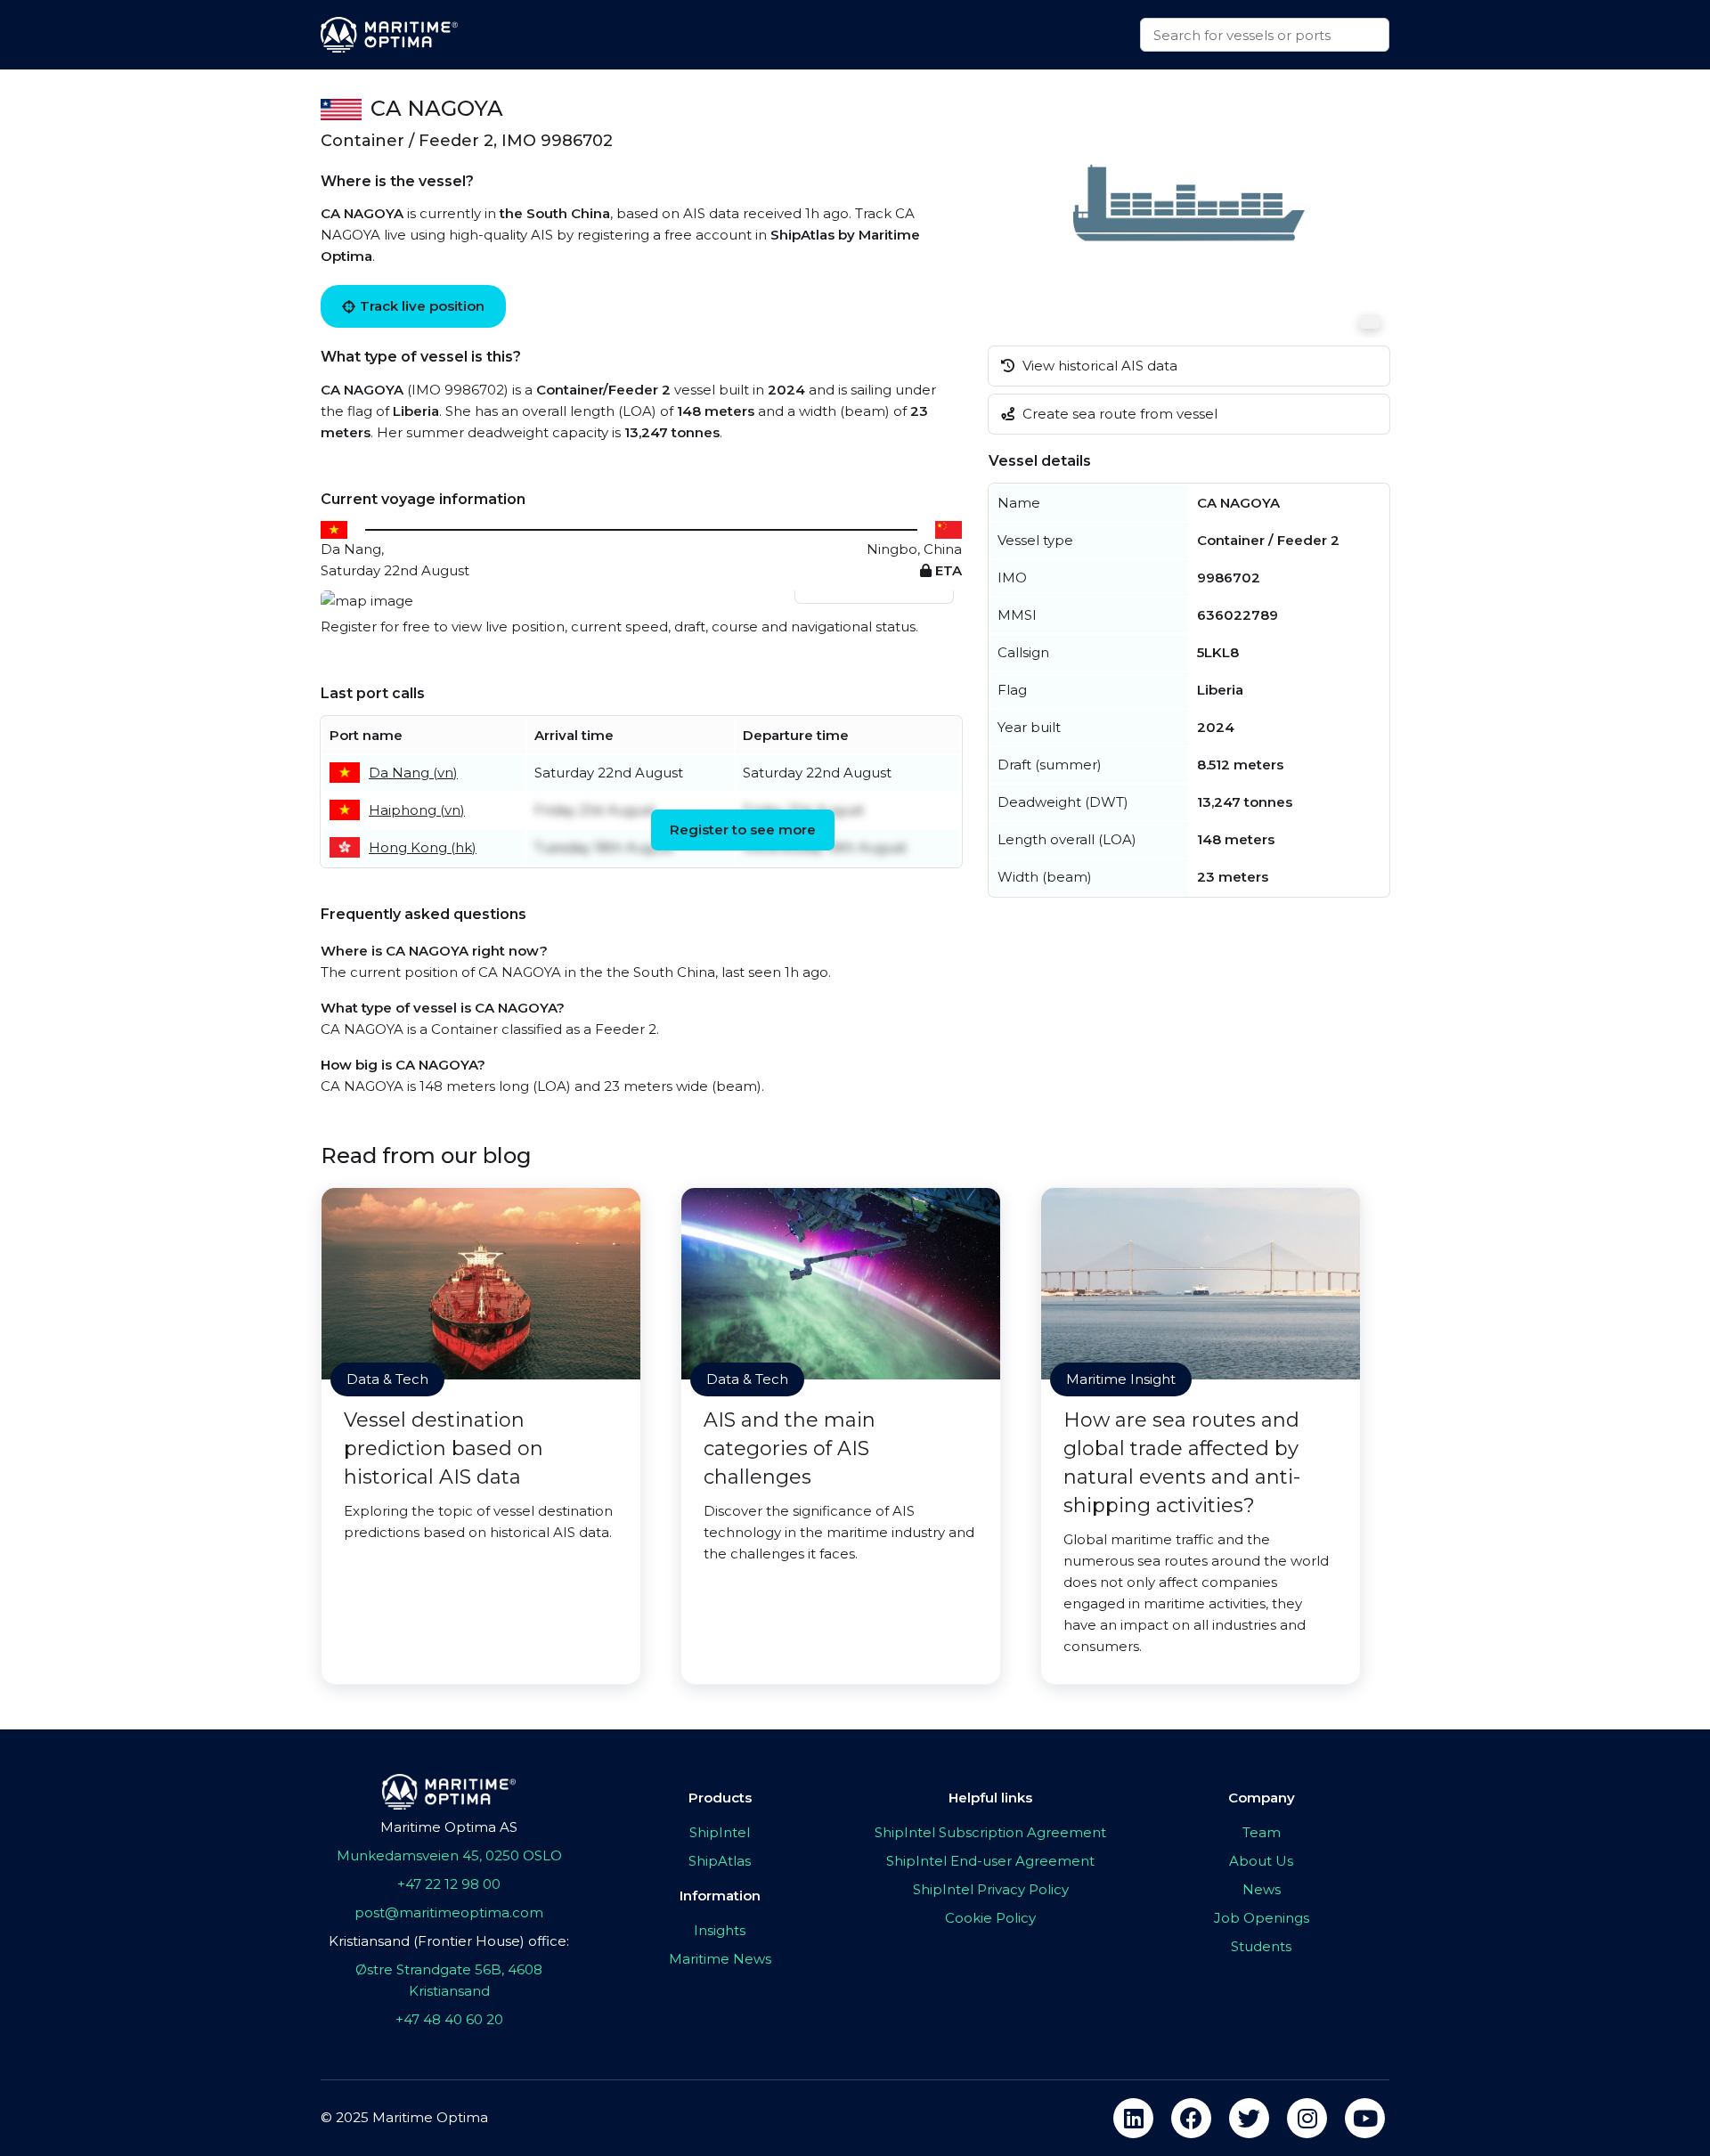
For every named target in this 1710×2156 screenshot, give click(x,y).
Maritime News (720, 1959)
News (1262, 1889)
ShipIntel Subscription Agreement (990, 1832)
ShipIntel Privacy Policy (991, 1889)
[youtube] (1365, 2118)
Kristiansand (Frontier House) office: (449, 1941)
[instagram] (1307, 2118)
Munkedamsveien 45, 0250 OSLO (449, 1855)
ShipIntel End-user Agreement (990, 1861)
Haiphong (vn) (417, 810)
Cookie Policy (990, 1918)
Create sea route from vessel (1118, 414)
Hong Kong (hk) (423, 847)
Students (1261, 1946)
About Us (1261, 1861)
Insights (720, 1930)
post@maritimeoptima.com (449, 1912)
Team (1262, 1832)
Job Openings (1262, 1918)
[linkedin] (1133, 2118)
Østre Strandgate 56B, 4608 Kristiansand (449, 1980)
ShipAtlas (720, 1861)
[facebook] (1191, 2118)
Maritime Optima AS (449, 1827)
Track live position (422, 306)
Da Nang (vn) (413, 773)
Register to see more (743, 830)
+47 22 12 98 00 (449, 1884)
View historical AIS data (1098, 366)
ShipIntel (720, 1832)
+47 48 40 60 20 (449, 2019)
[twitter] (1249, 2118)
